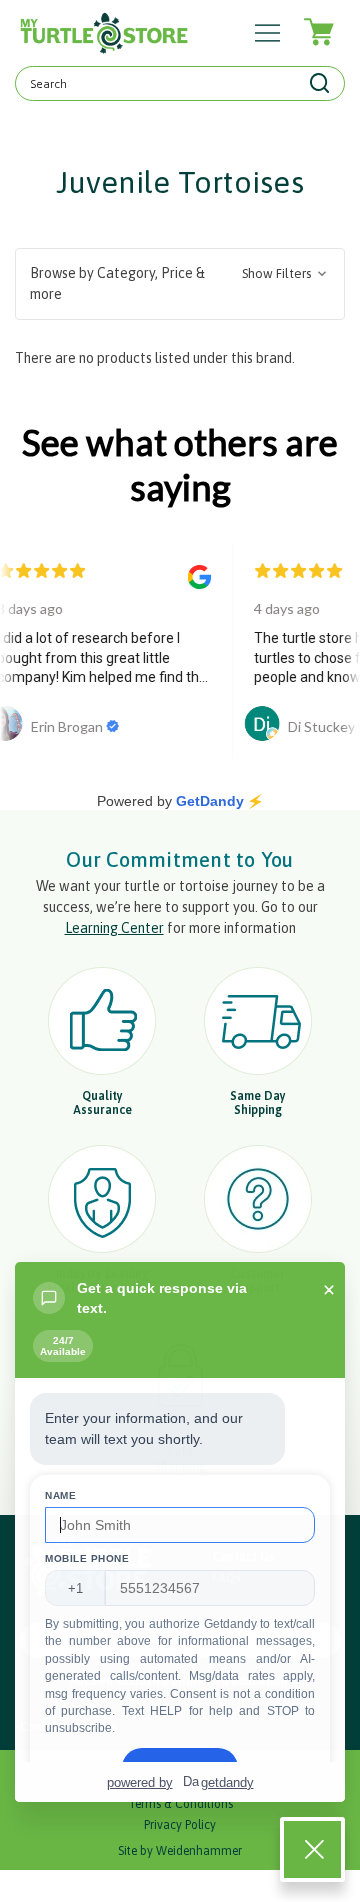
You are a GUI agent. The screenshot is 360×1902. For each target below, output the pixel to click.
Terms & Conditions (180, 1804)
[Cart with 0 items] (317, 32)
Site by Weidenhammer (180, 1851)
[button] (180, 284)
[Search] (320, 83)
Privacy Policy (180, 1825)
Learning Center (114, 928)
